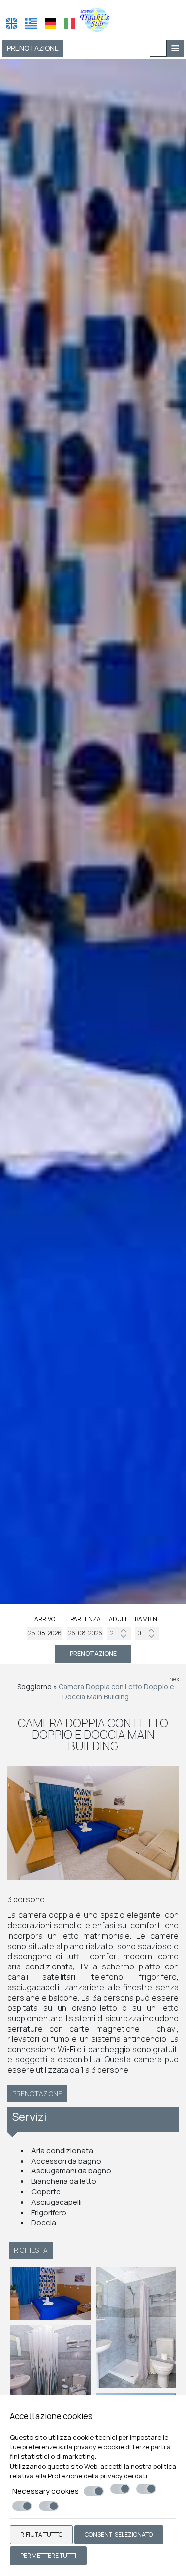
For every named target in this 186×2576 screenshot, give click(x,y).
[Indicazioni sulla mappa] (158, 48)
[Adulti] (119, 1633)
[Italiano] (70, 24)
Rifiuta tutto (41, 2535)
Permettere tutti (48, 2555)
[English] (12, 24)
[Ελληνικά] (31, 24)
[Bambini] (147, 1633)
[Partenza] (85, 1633)
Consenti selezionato (119, 2535)
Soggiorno (34, 1686)
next (175, 1679)
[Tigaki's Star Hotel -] (93, 19)
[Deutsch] (50, 24)
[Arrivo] (45, 1633)
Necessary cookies (46, 2491)
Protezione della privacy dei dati (97, 2476)
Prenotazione (33, 48)
